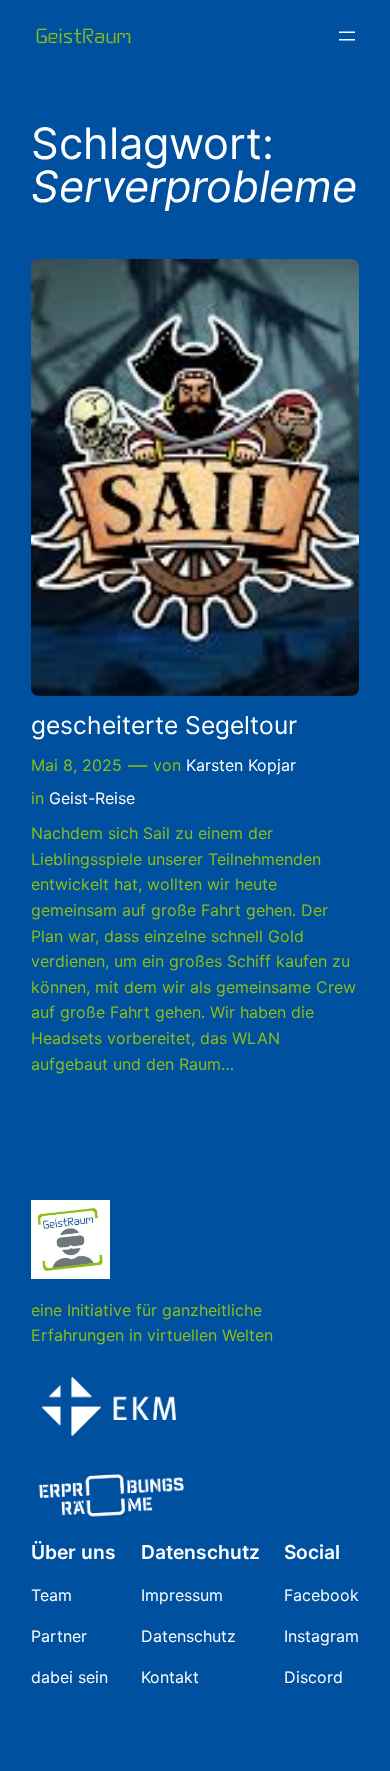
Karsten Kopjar (241, 765)
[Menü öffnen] (347, 36)
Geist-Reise (92, 798)
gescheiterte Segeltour (164, 725)
